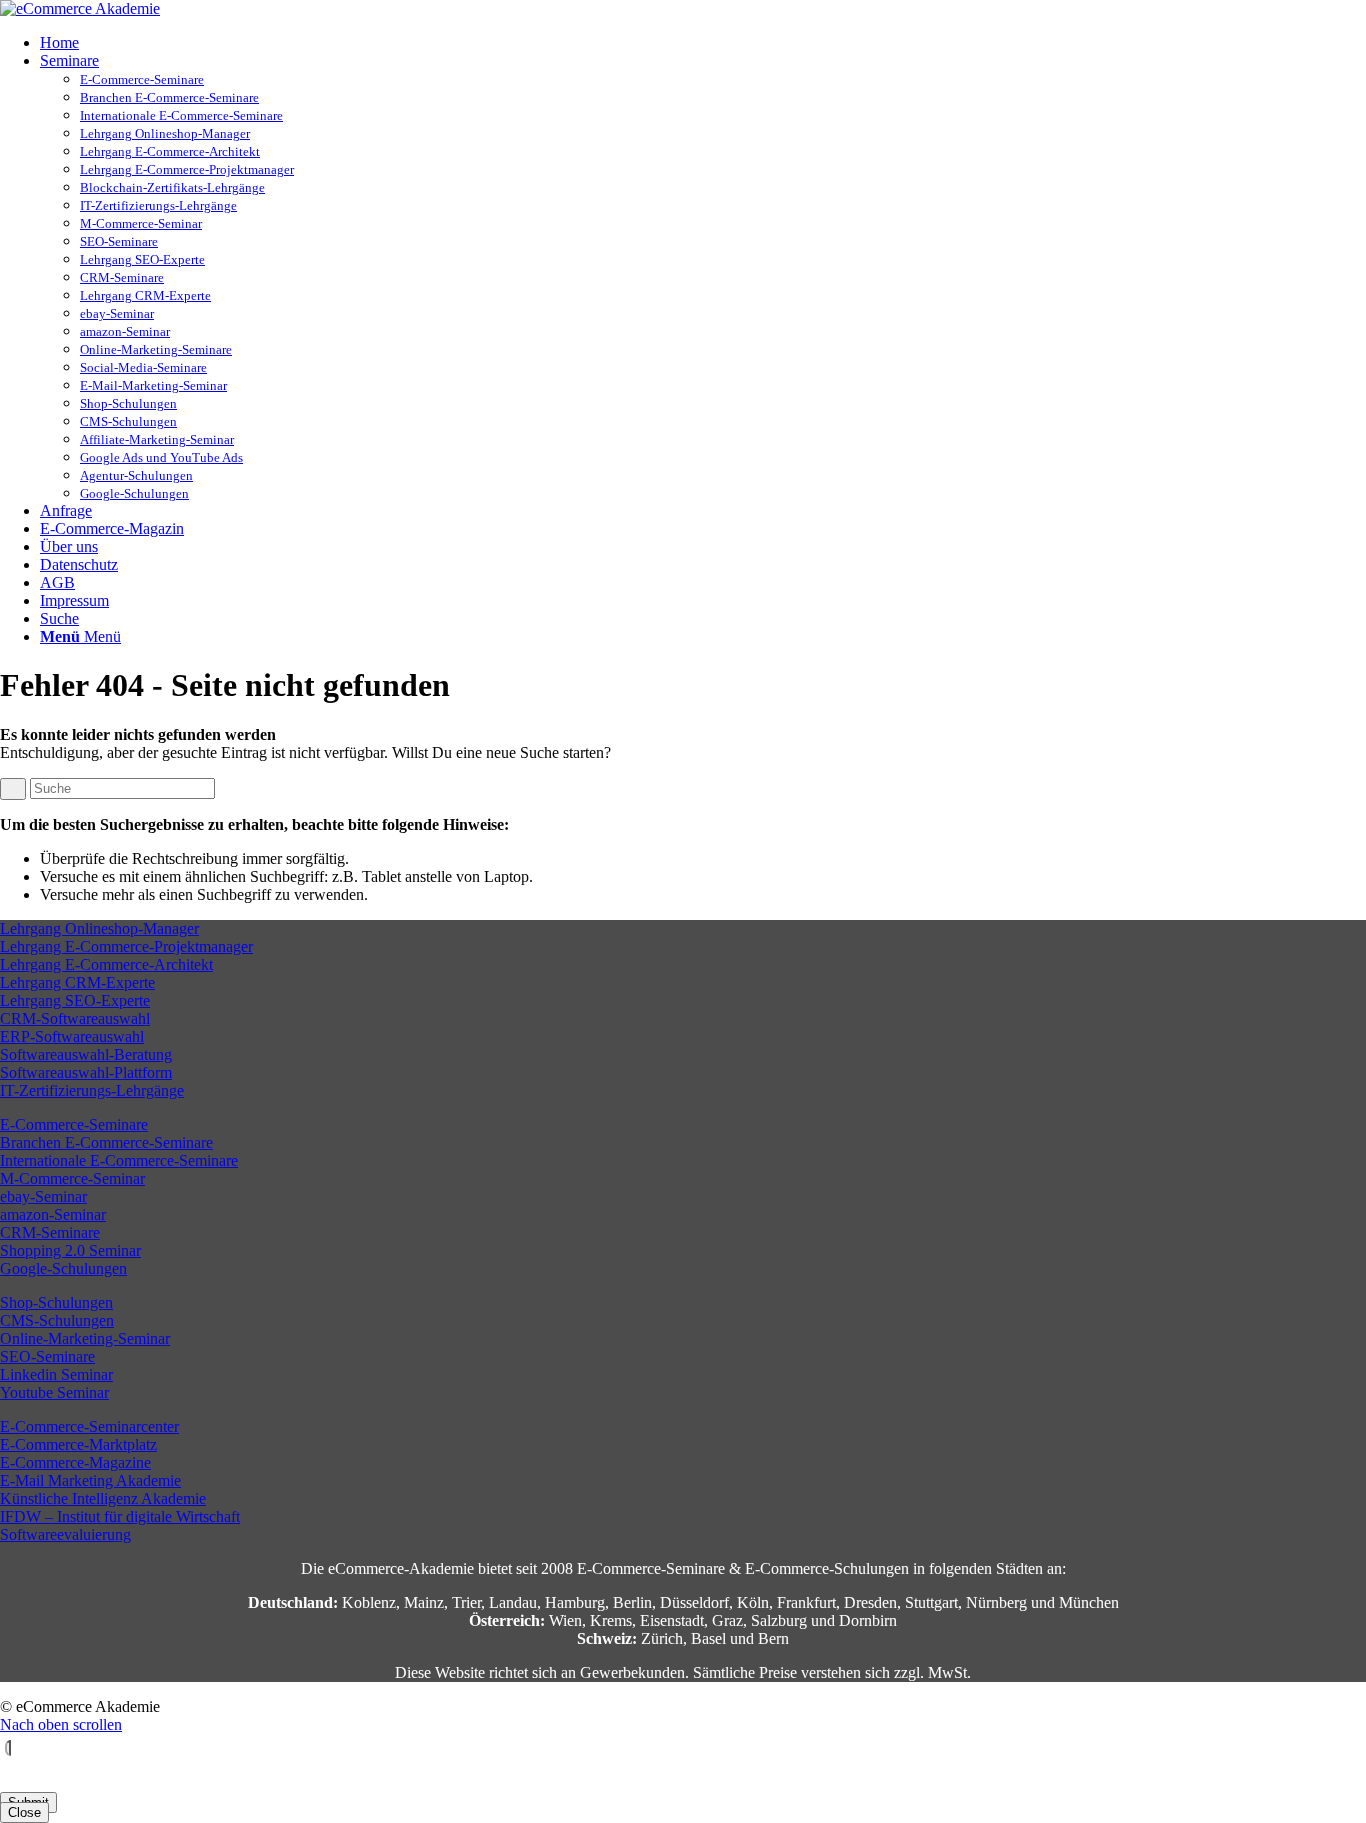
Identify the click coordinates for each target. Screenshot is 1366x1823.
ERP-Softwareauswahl (72, 1036)
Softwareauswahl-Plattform (86, 1072)
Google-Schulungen (134, 493)
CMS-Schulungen (128, 421)
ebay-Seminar (117, 313)
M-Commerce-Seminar (141, 223)
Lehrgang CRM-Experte (145, 295)
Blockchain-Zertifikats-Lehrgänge (172, 187)
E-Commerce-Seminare (142, 79)
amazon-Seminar (125, 331)
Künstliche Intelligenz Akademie (103, 1498)
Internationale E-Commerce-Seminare (181, 115)
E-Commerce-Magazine (75, 1462)
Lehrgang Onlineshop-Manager (165, 133)
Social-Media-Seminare (143, 367)
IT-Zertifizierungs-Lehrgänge (158, 205)
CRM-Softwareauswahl (75, 1018)
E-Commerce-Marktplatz (78, 1444)
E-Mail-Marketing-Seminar (153, 385)
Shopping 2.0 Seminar (70, 1250)
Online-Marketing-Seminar (85, 1338)
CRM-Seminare (122, 277)
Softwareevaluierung (65, 1534)
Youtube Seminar (54, 1392)
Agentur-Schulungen (136, 475)
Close (24, 1812)
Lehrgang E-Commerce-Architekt (170, 151)
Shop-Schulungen (128, 403)
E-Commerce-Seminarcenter (89, 1426)
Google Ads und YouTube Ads (161, 457)
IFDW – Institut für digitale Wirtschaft (120, 1516)
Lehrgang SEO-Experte (142, 259)
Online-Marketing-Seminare (156, 349)
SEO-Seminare (119, 241)
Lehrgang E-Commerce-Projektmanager (187, 169)
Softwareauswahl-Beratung (86, 1054)
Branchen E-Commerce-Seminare (169, 97)
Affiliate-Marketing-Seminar (157, 439)
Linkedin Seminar (56, 1374)
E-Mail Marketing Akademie (90, 1480)
